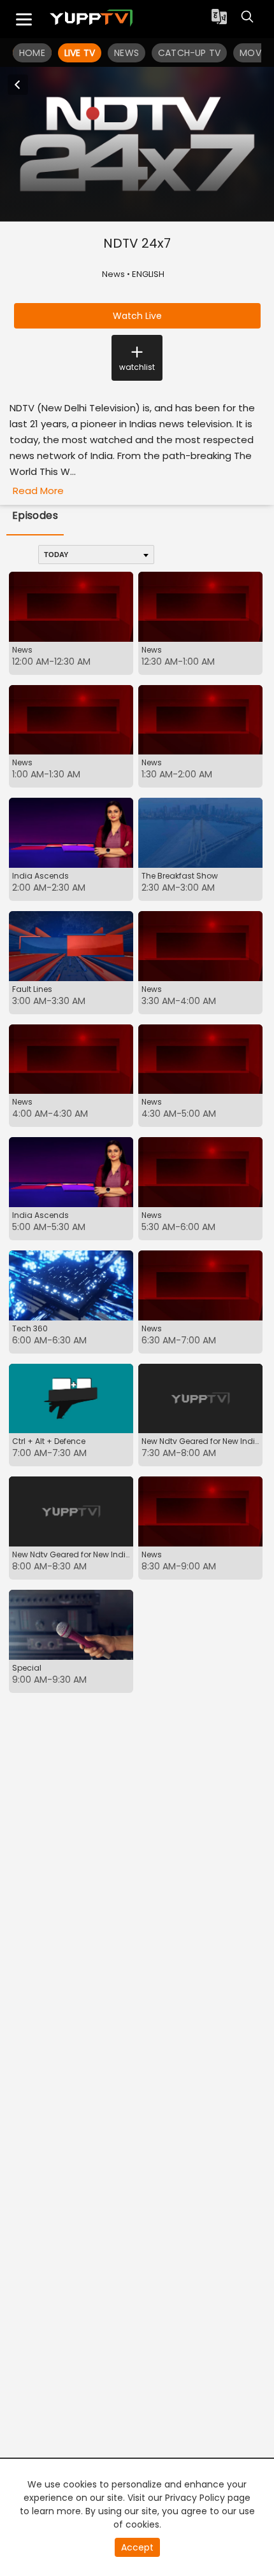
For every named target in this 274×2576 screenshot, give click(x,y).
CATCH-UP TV (189, 53)
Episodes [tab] (35, 515)
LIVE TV (80, 53)
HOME (32, 53)
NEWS (126, 53)
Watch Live (137, 316)
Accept (137, 2547)
